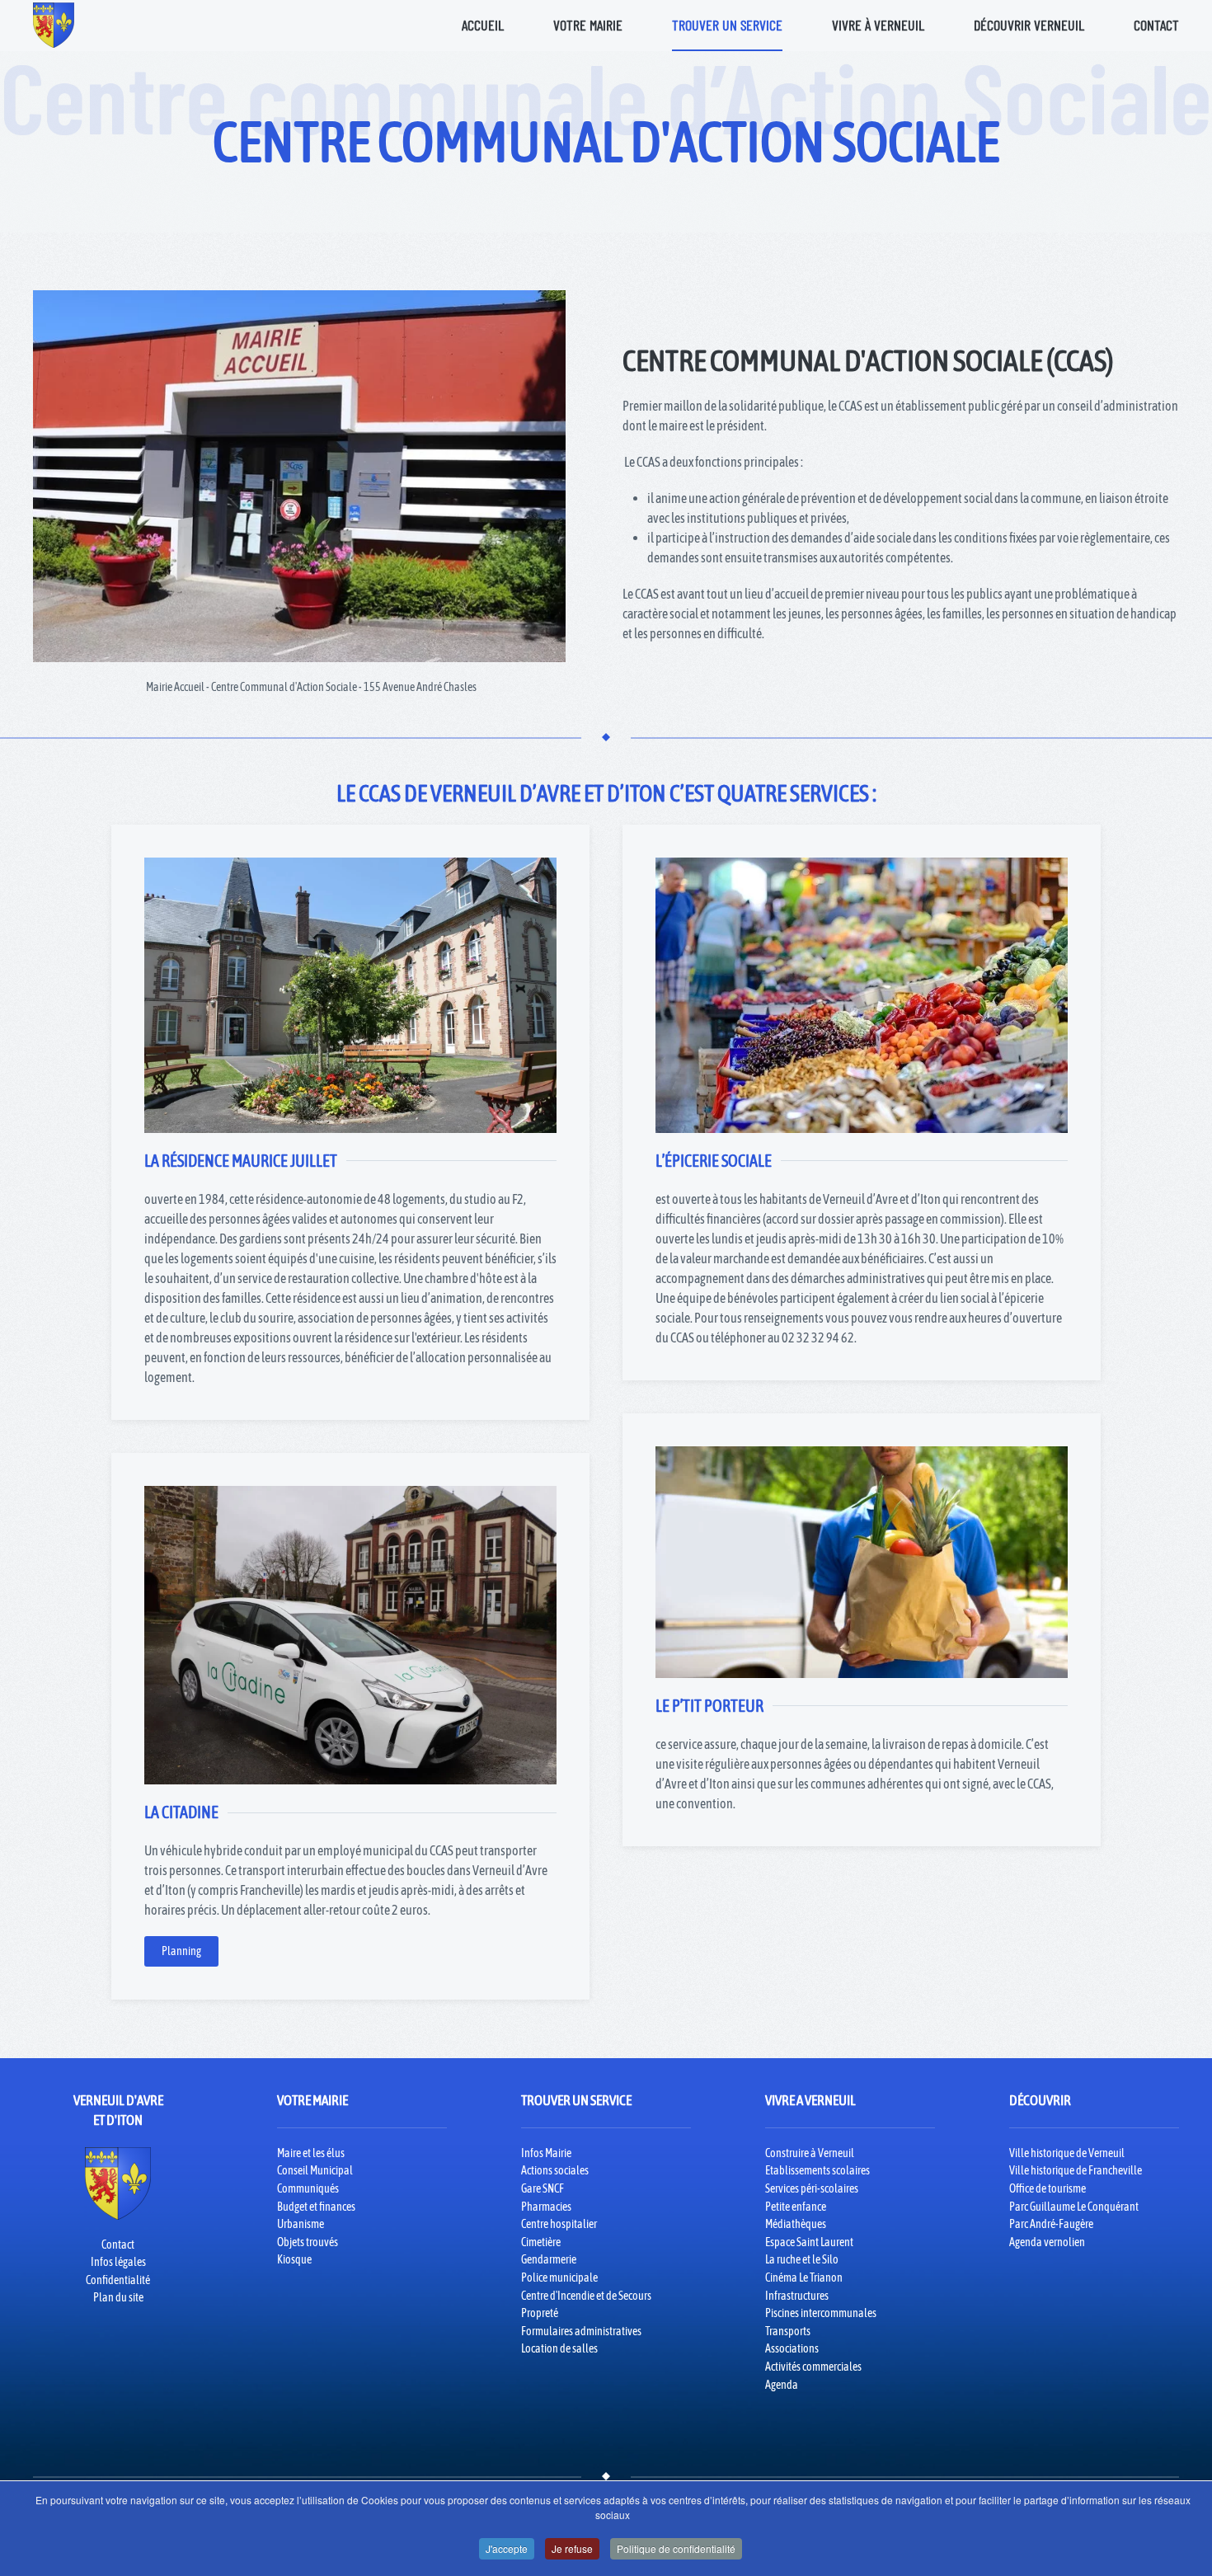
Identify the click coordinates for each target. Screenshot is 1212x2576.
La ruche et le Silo (802, 2259)
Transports (788, 2331)
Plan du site (118, 2297)
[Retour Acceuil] (54, 25)
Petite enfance (796, 2207)
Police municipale (559, 2278)
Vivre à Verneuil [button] (878, 25)
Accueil (483, 25)
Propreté (540, 2313)
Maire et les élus (311, 2153)
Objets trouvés (308, 2242)
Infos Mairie (546, 2153)
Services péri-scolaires (812, 2188)
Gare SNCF (543, 2188)
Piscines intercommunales (821, 2313)
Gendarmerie (549, 2259)
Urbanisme (301, 2224)
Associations (792, 2348)
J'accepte (507, 2548)
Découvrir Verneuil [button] (1029, 25)
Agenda (782, 2385)
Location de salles (559, 2348)
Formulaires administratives (581, 2331)
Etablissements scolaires (817, 2170)
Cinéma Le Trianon (804, 2278)
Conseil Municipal (315, 2170)
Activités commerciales (813, 2367)
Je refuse (572, 2548)
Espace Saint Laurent (809, 2242)
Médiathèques (796, 2224)
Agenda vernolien (1047, 2242)
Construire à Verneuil (810, 2153)
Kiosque (294, 2259)
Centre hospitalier (559, 2224)
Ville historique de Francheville (1076, 2170)
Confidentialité (118, 2280)
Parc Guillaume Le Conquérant (1074, 2207)
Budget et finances (316, 2207)
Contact (1156, 25)
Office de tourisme (1048, 2188)
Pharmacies (546, 2207)
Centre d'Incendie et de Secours (586, 2296)
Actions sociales (555, 2170)
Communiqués (308, 2188)
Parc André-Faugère (1051, 2224)
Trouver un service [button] (727, 25)
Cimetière (541, 2242)
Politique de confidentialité (676, 2548)
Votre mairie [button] (588, 25)
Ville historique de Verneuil (1067, 2153)
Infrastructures (797, 2296)
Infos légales (118, 2262)
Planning (181, 1951)
